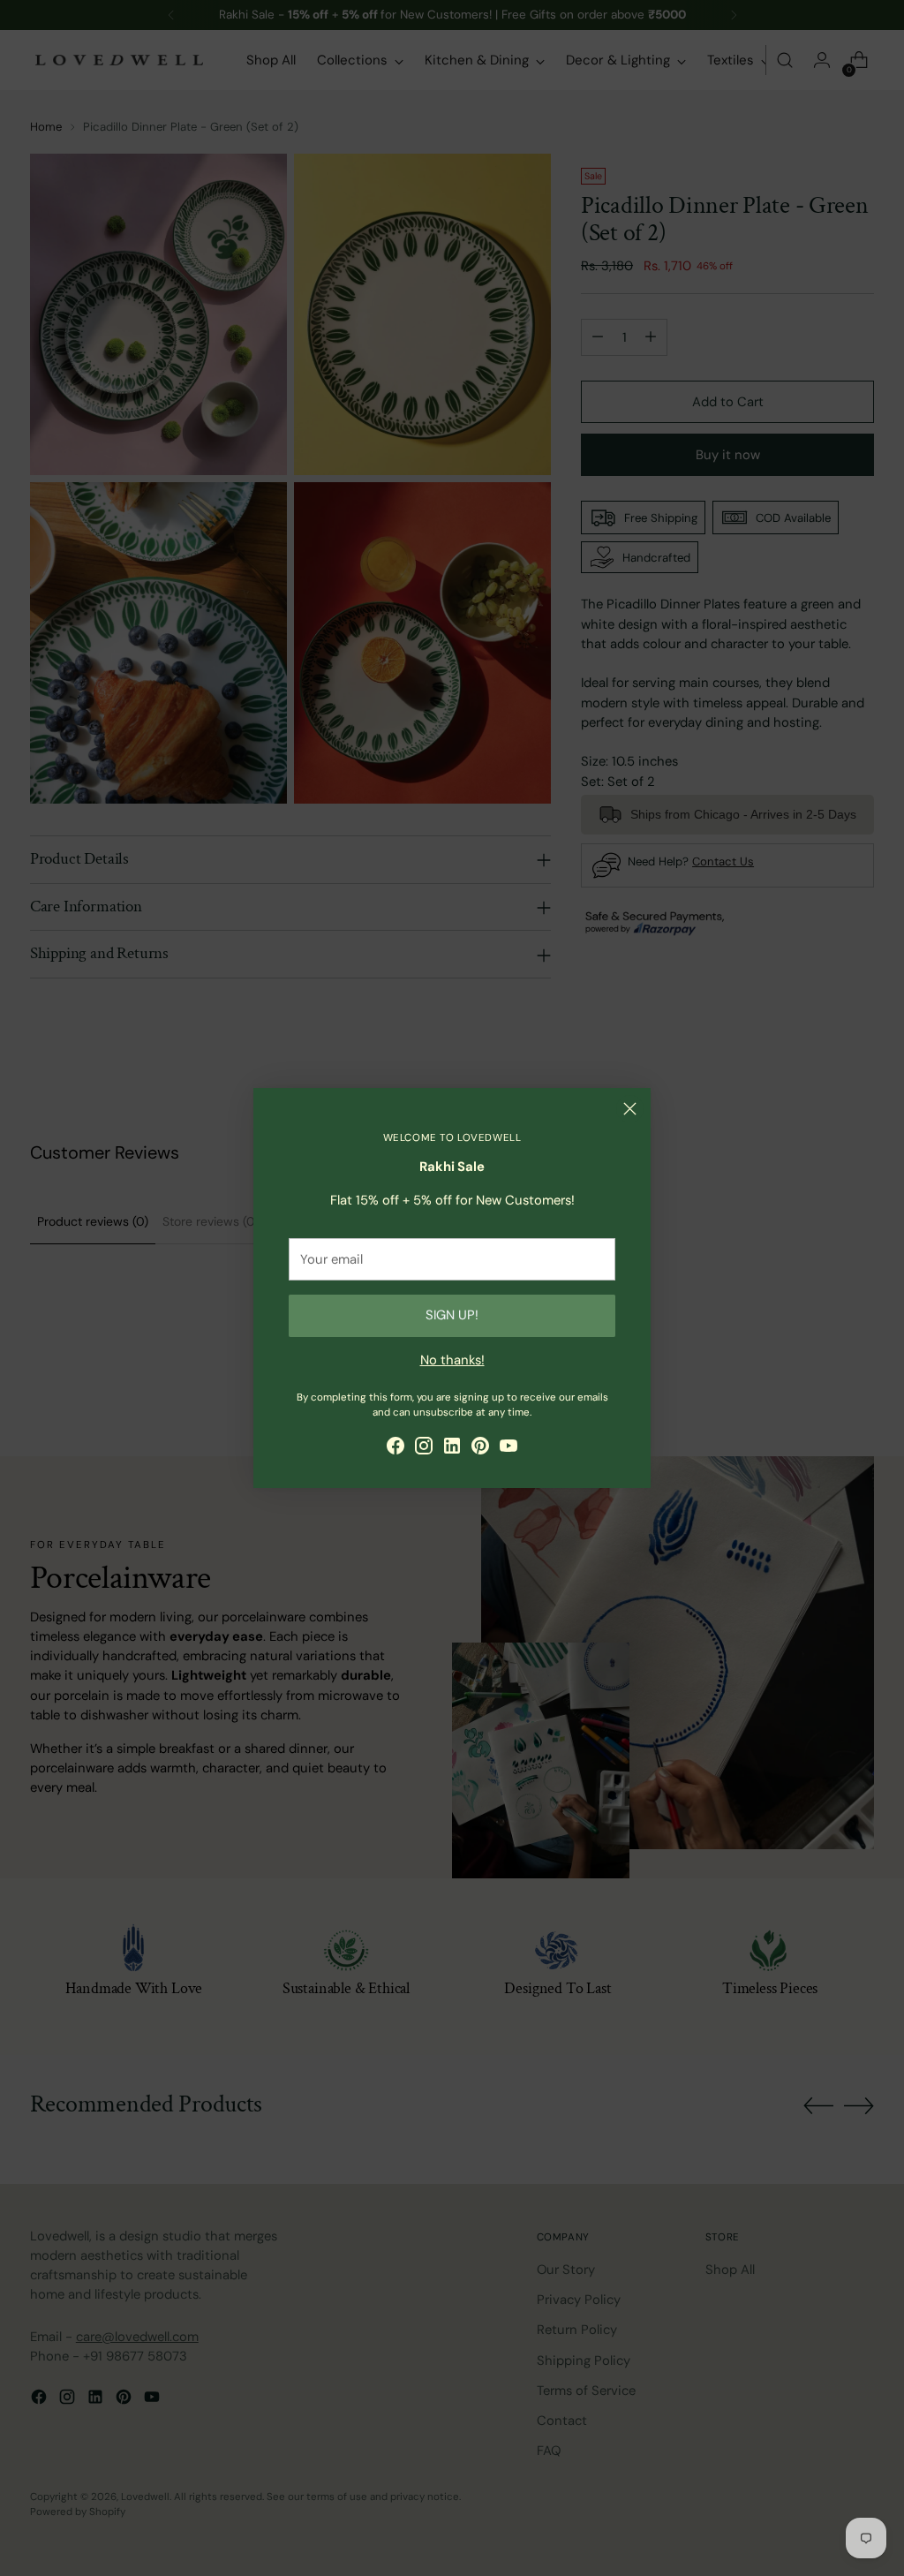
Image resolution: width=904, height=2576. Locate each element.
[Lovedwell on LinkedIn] (452, 1448)
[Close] (630, 1109)
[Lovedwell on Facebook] (395, 1448)
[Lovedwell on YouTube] (508, 1448)
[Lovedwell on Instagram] (424, 1448)
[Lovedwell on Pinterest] (480, 1448)
